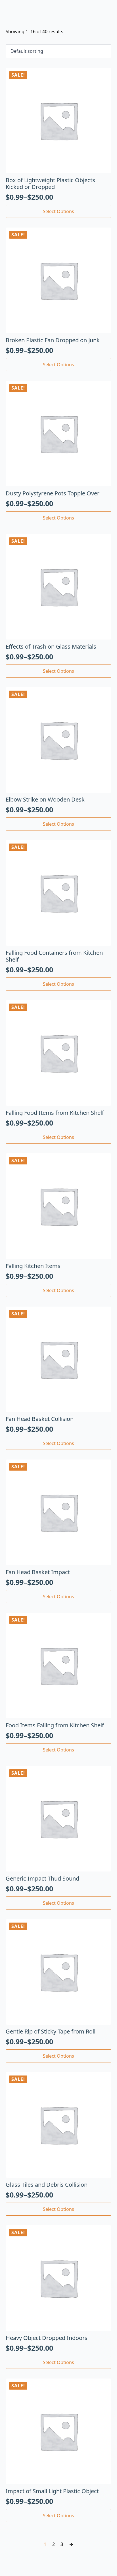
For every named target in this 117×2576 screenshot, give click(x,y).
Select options (58, 211)
